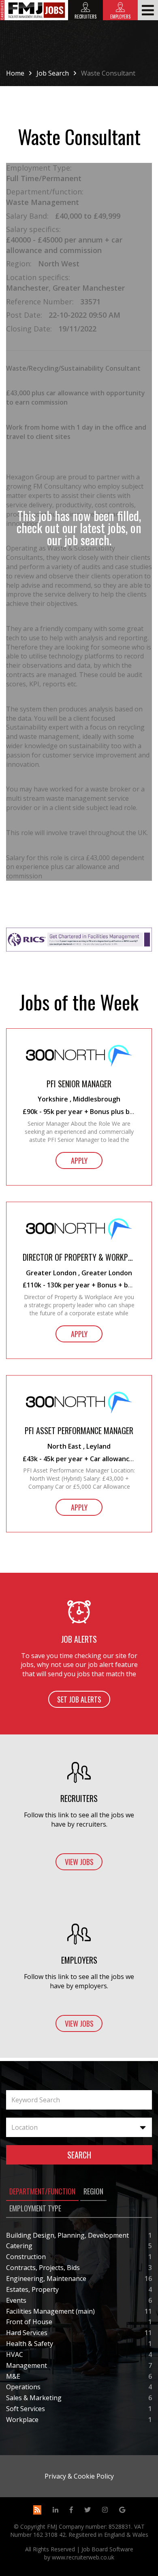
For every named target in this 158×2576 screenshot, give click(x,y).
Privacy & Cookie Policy (79, 2476)
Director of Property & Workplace (79, 1257)
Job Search (53, 73)
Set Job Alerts (79, 1699)
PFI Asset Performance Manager (79, 1431)
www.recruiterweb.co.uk (83, 2557)
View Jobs (79, 1862)
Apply (79, 1160)
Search (79, 2155)
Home (15, 73)
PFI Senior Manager (79, 1084)
